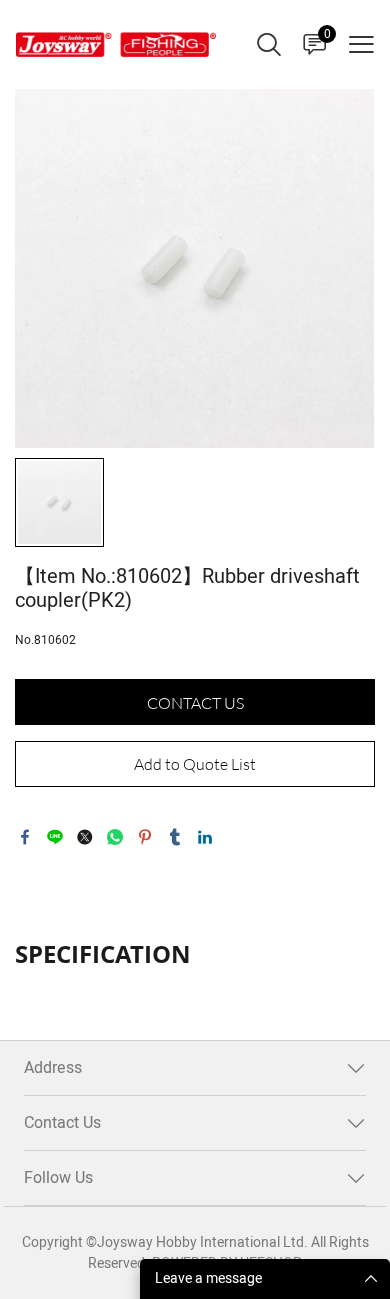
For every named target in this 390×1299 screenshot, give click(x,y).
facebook (25, 837)
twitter (85, 837)
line (55, 837)
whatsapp (115, 837)
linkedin (205, 837)
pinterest (145, 837)
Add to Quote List (195, 764)
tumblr (175, 837)
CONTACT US (195, 703)
